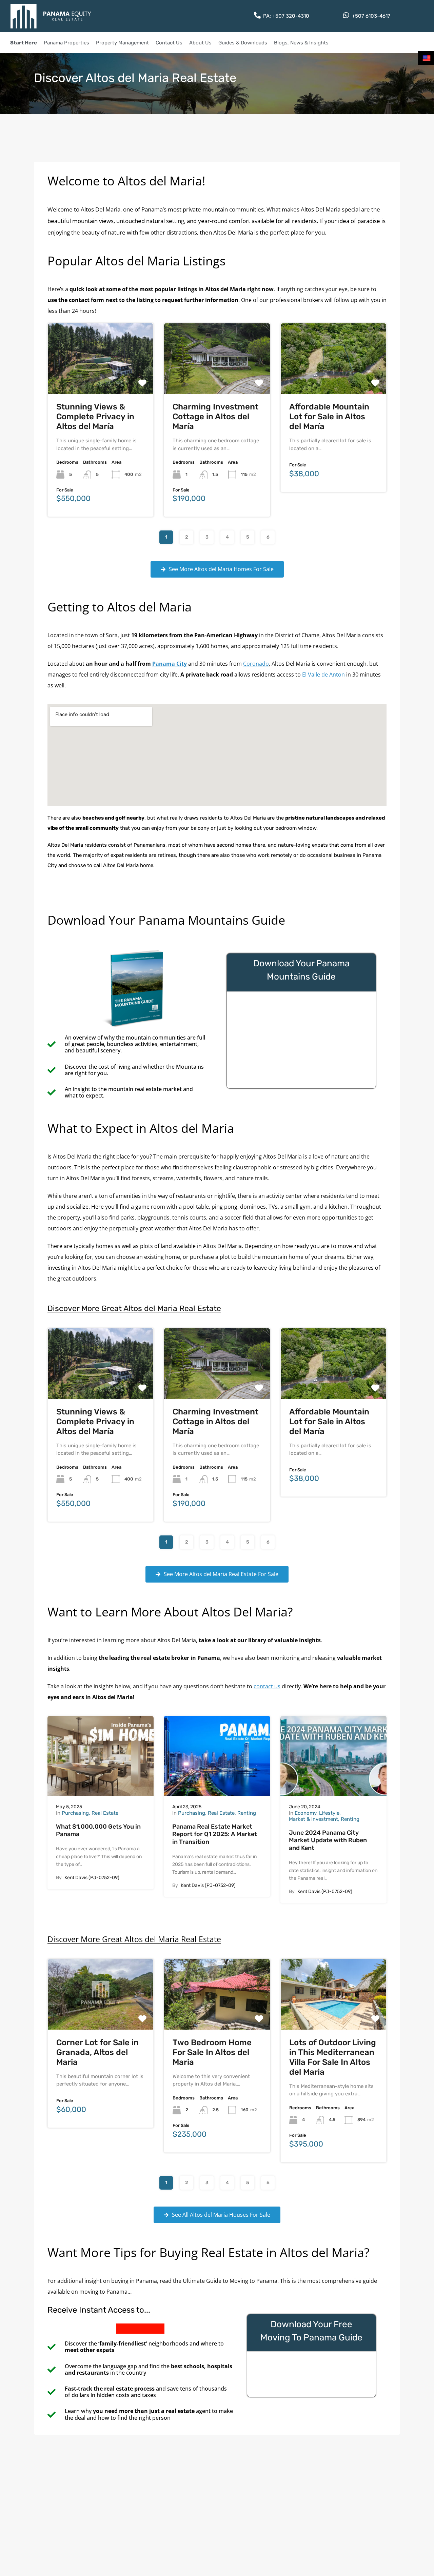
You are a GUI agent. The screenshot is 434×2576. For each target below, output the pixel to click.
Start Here (24, 43)
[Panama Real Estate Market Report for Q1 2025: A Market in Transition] (217, 1756)
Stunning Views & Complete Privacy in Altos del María (95, 417)
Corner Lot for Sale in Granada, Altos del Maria (97, 2052)
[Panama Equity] (51, 16)
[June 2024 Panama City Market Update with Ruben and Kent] (333, 1756)
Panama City (170, 664)
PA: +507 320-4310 (286, 16)
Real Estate (105, 1813)
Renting (247, 1813)
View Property (101, 379)
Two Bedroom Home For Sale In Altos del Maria (212, 2052)
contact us (267, 1686)
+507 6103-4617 (371, 16)
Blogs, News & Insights (301, 43)
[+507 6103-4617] (346, 15)
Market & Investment (313, 1819)
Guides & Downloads (243, 43)
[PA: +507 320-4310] (257, 15)
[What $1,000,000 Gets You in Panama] (101, 1756)
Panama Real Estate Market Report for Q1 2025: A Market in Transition (215, 1834)
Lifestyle (329, 1813)
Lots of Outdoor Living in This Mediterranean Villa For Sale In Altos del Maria (333, 2057)
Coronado (256, 664)
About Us (200, 43)
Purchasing (75, 1813)
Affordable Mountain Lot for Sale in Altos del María (329, 417)
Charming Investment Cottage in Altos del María (215, 417)
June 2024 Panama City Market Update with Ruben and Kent (328, 1840)
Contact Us (169, 43)
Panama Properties (66, 43)
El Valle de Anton (323, 675)
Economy (305, 1813)
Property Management (122, 43)
